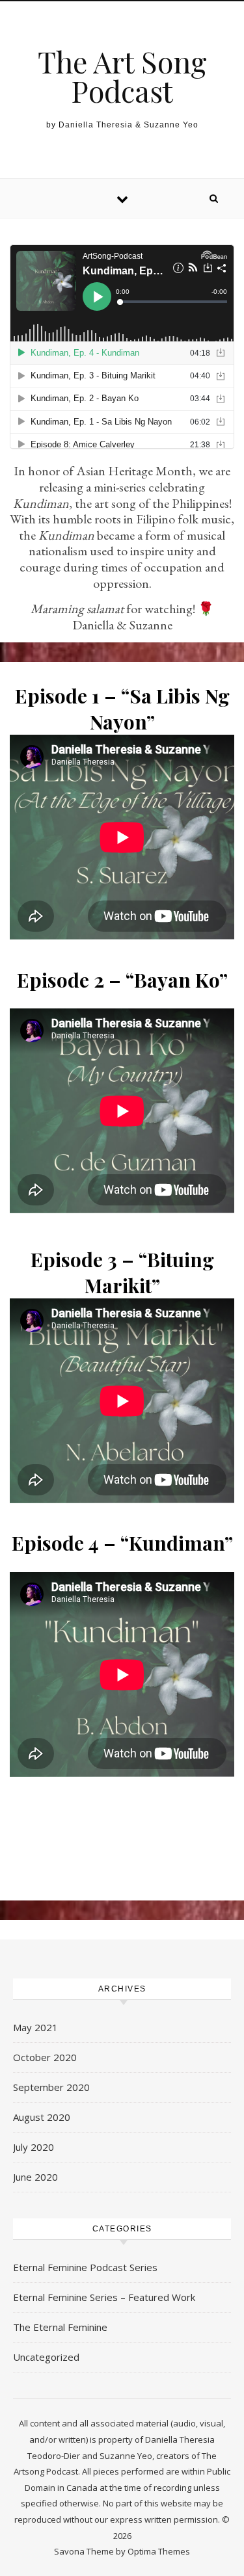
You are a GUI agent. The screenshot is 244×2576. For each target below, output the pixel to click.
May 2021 (35, 2027)
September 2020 (51, 2087)
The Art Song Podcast (122, 76)
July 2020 (34, 2147)
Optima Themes (159, 2551)
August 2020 (42, 2117)
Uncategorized (46, 2357)
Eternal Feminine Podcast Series (85, 2267)
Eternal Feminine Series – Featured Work (104, 2297)
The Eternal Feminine (60, 2327)
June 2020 (35, 2177)
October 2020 (45, 2057)
